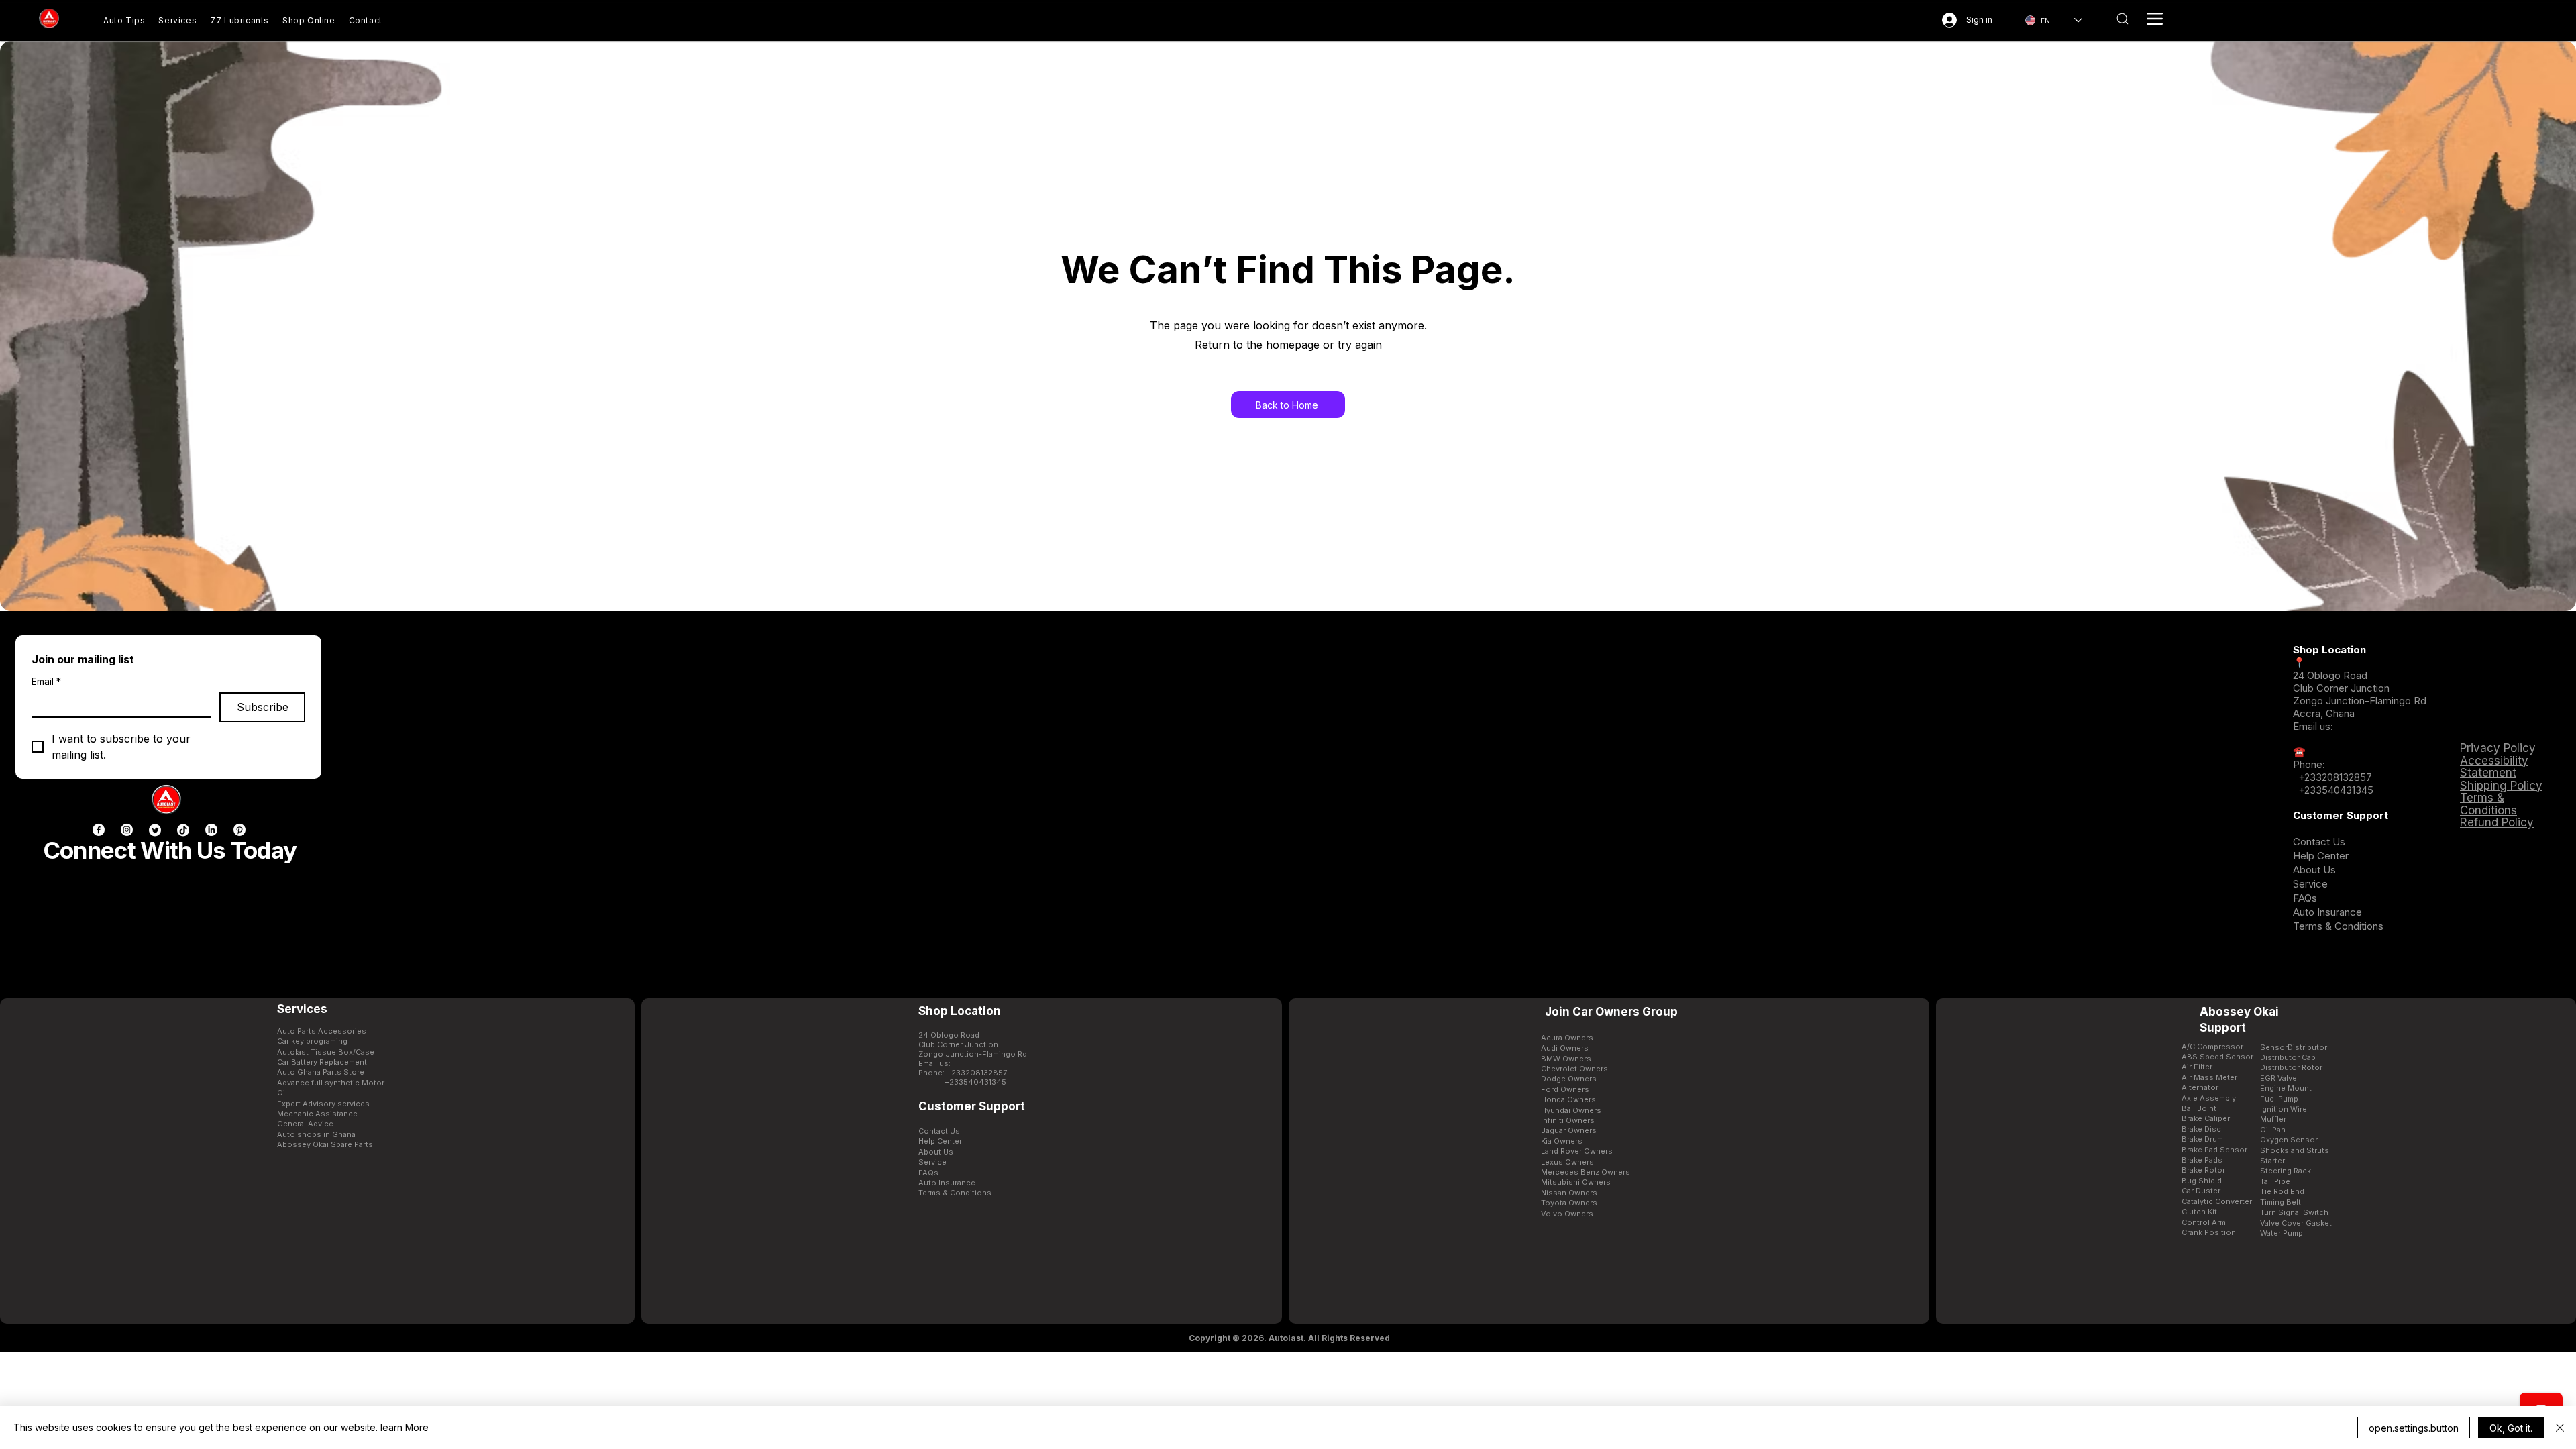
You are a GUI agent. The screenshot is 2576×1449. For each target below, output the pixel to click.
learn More (405, 1427)
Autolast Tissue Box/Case (326, 1052)
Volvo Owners (1567, 1214)
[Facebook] (99, 830)
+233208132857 (2334, 777)
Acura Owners (1567, 1038)
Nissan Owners (1569, 1193)
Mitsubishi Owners (1576, 1182)
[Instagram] (127, 830)
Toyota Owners (1569, 1203)
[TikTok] (183, 830)
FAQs (2305, 898)
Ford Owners (1565, 1089)
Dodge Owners (1569, 1079)
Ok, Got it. (2511, 1428)
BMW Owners (1566, 1059)
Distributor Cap (2288, 1057)
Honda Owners (1568, 1099)
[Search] (2122, 19)
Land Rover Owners (1577, 1151)
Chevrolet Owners (1574, 1069)
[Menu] (2155, 19)
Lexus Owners (1567, 1162)
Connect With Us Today (170, 850)
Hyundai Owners (1571, 1110)
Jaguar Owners (1569, 1130)
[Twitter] (155, 830)
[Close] (2560, 1428)
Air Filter (2197, 1067)
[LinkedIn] (211, 830)
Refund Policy (2497, 822)
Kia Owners (1562, 1141)
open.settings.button (2414, 1428)
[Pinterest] (239, 830)
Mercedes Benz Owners (1586, 1172)
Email (46, 681)
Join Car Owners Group (1611, 1012)
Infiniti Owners (1568, 1120)
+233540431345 (2336, 790)
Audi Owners (1565, 1048)
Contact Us (2319, 842)
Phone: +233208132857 (963, 1073)
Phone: (2309, 764)
